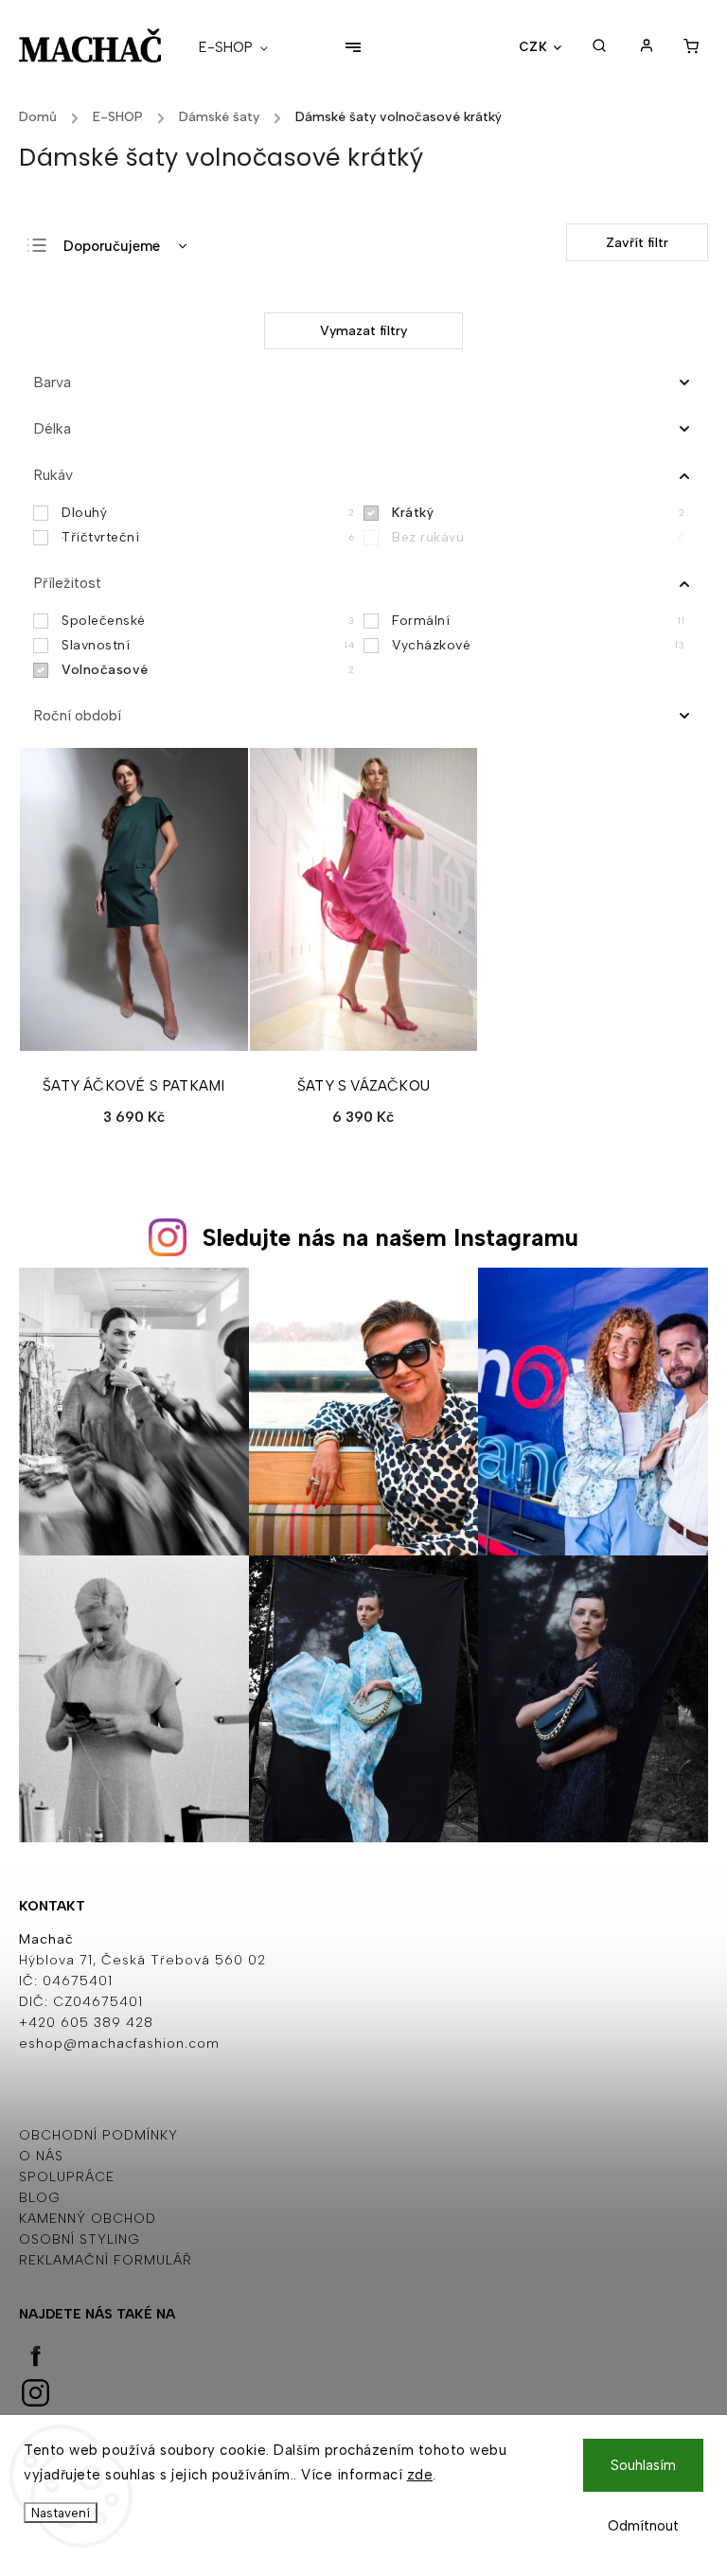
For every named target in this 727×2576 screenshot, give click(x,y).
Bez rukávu (538, 537)
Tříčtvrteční (208, 537)
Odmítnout (643, 2526)
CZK (533, 46)
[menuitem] (243, 47)
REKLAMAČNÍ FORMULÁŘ (106, 2260)
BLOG (40, 2198)
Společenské (208, 621)
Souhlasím (643, 2465)
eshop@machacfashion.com (119, 2043)
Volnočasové (208, 670)
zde (420, 2475)
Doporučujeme (112, 246)
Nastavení (61, 2513)
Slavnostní (208, 645)
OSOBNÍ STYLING (80, 2239)
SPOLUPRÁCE (67, 2177)
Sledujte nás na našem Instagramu (390, 1237)
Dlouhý (208, 513)
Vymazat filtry (363, 331)
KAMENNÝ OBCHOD (88, 2219)
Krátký (538, 513)
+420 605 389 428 (86, 2023)
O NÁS (41, 2156)
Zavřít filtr (637, 243)
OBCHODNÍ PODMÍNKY (98, 2135)
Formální (538, 621)
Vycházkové (538, 645)
